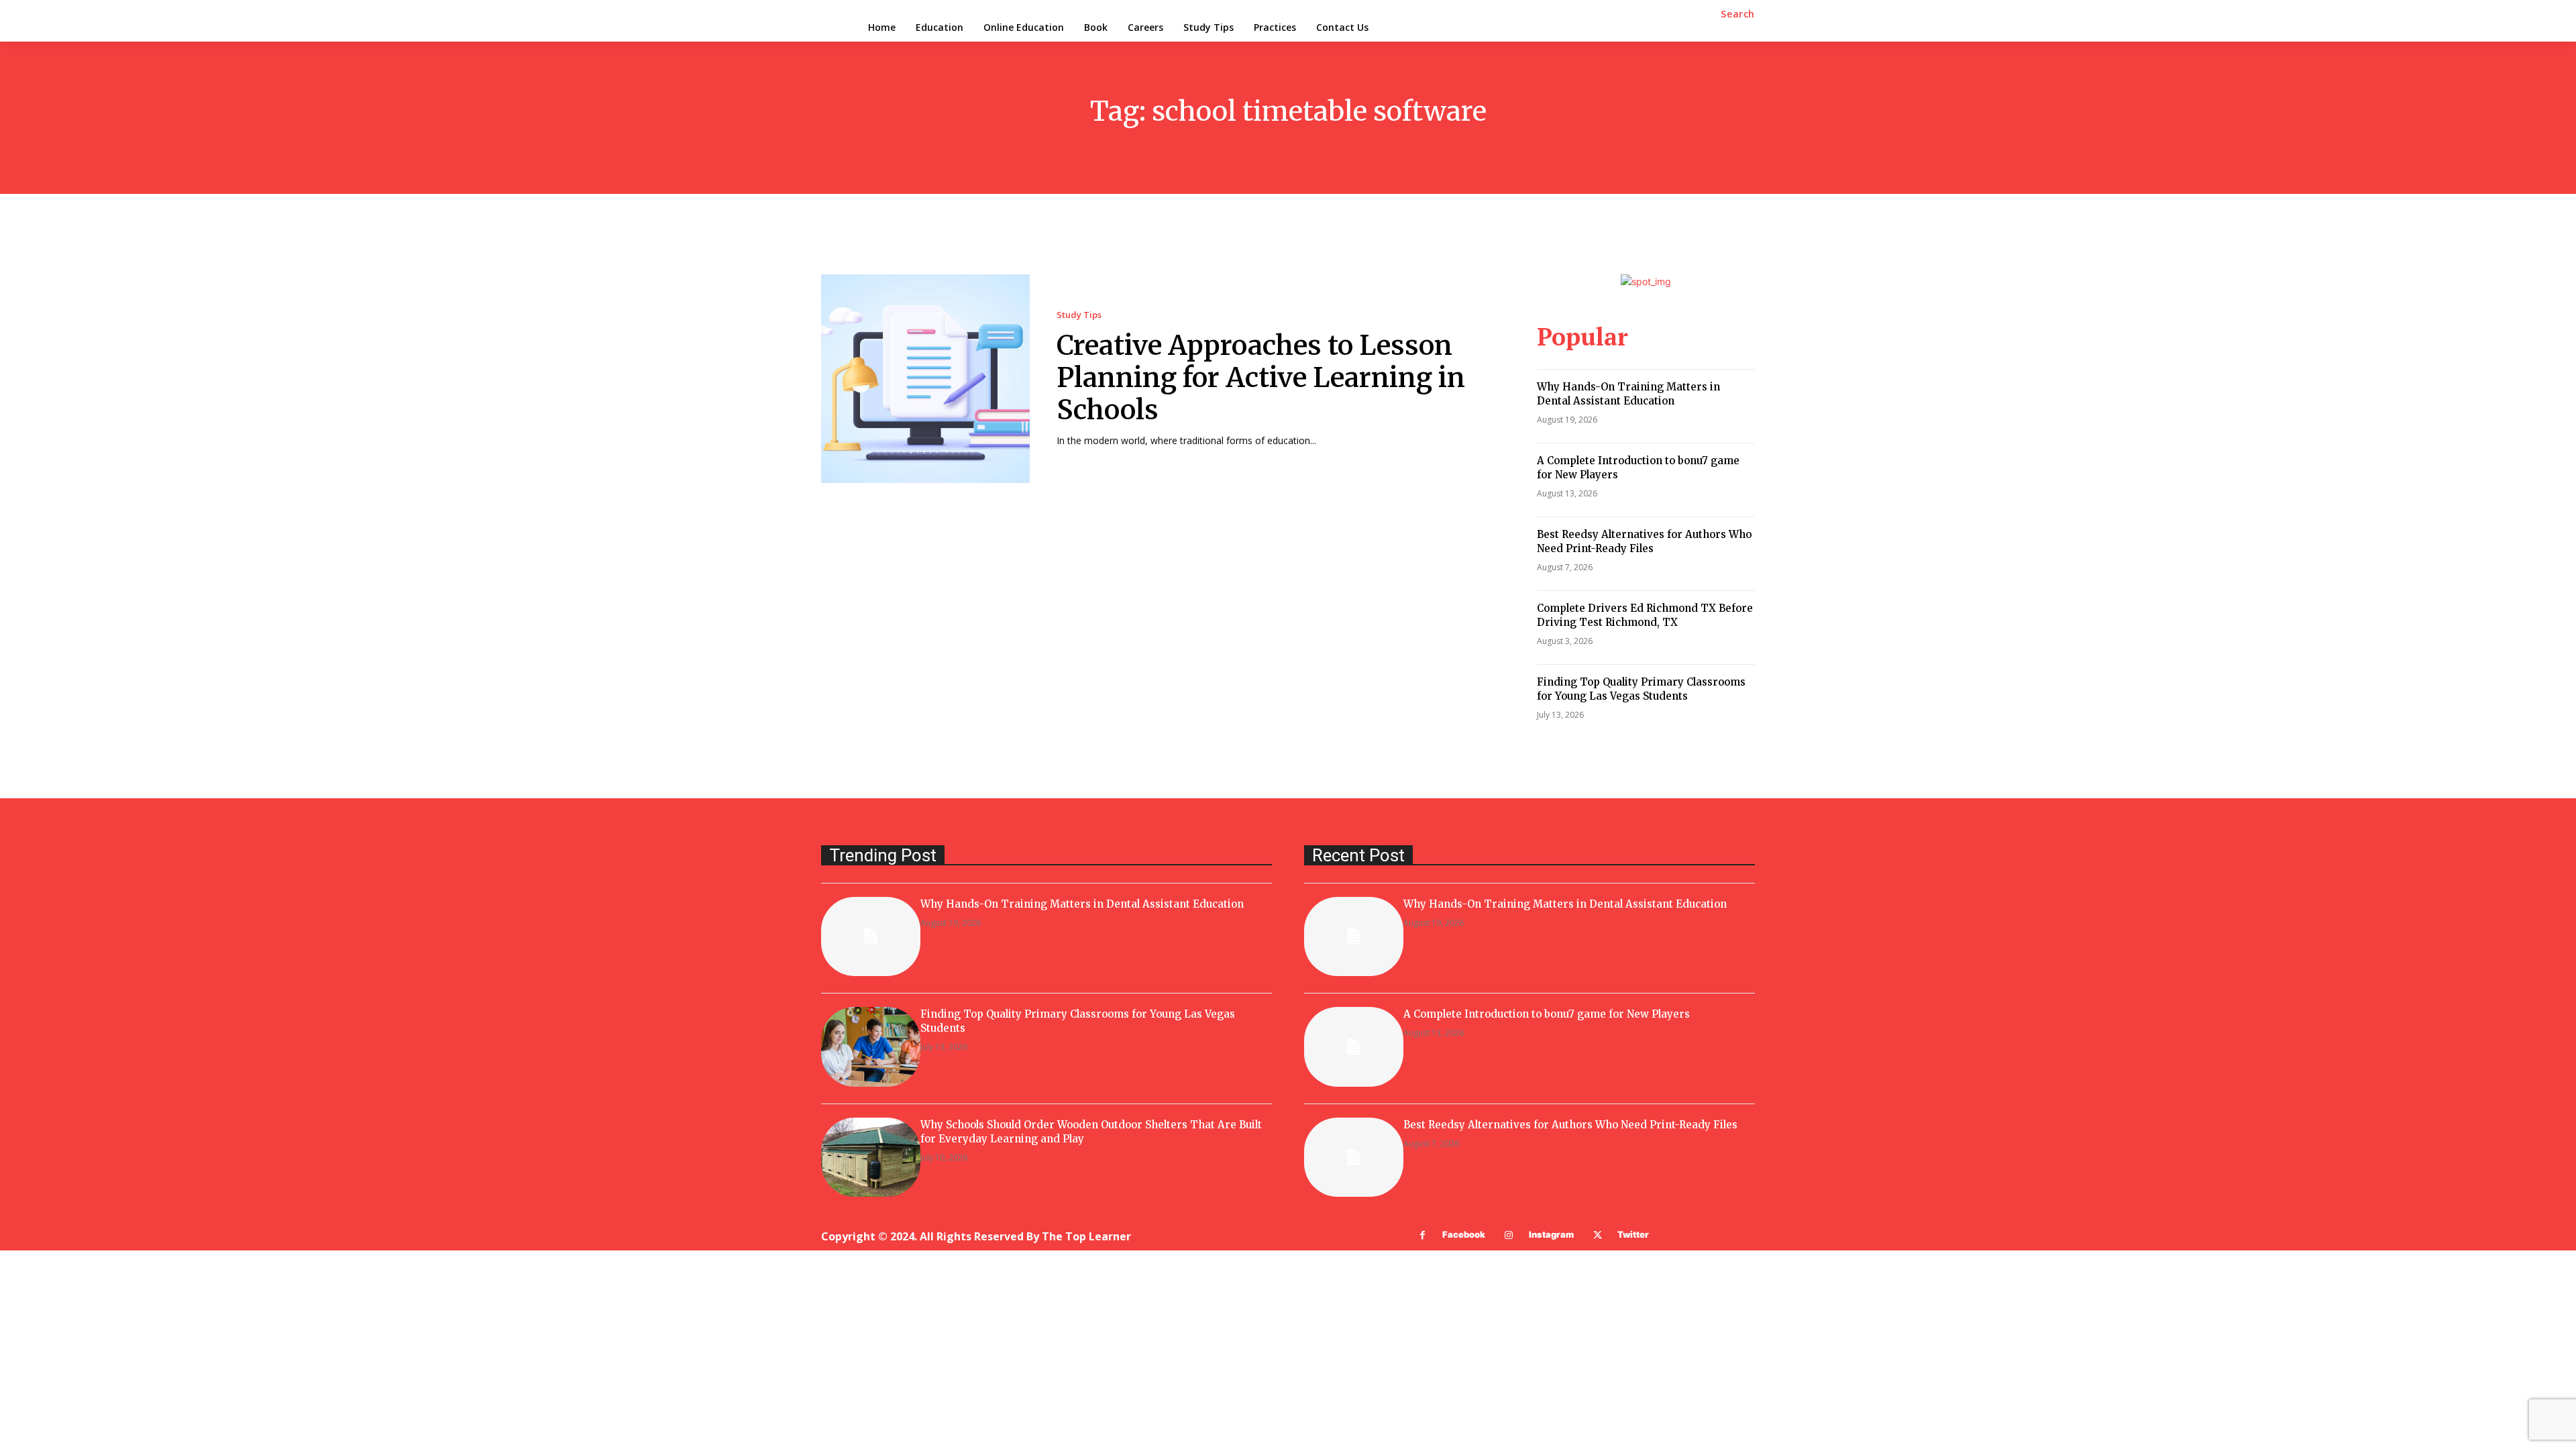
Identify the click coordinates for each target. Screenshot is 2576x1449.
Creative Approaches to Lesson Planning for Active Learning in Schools (1261, 378)
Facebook (1464, 1234)
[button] (1738, 14)
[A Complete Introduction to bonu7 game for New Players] (1354, 1046)
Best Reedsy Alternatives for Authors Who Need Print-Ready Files (1644, 541)
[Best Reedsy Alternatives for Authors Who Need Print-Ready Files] (1354, 1157)
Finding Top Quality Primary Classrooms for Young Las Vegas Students (1641, 689)
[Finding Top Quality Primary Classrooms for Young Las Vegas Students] (871, 1046)
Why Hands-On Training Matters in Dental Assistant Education (1628, 394)
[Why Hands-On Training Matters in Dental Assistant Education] (871, 936)
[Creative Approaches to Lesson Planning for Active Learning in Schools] (925, 379)
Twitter (1633, 1234)
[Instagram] (1509, 1235)
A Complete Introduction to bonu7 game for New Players (1547, 1014)
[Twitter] (1598, 1235)
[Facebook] (1423, 1235)
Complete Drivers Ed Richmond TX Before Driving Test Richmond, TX (1645, 615)
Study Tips (1079, 315)
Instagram (1551, 1234)
